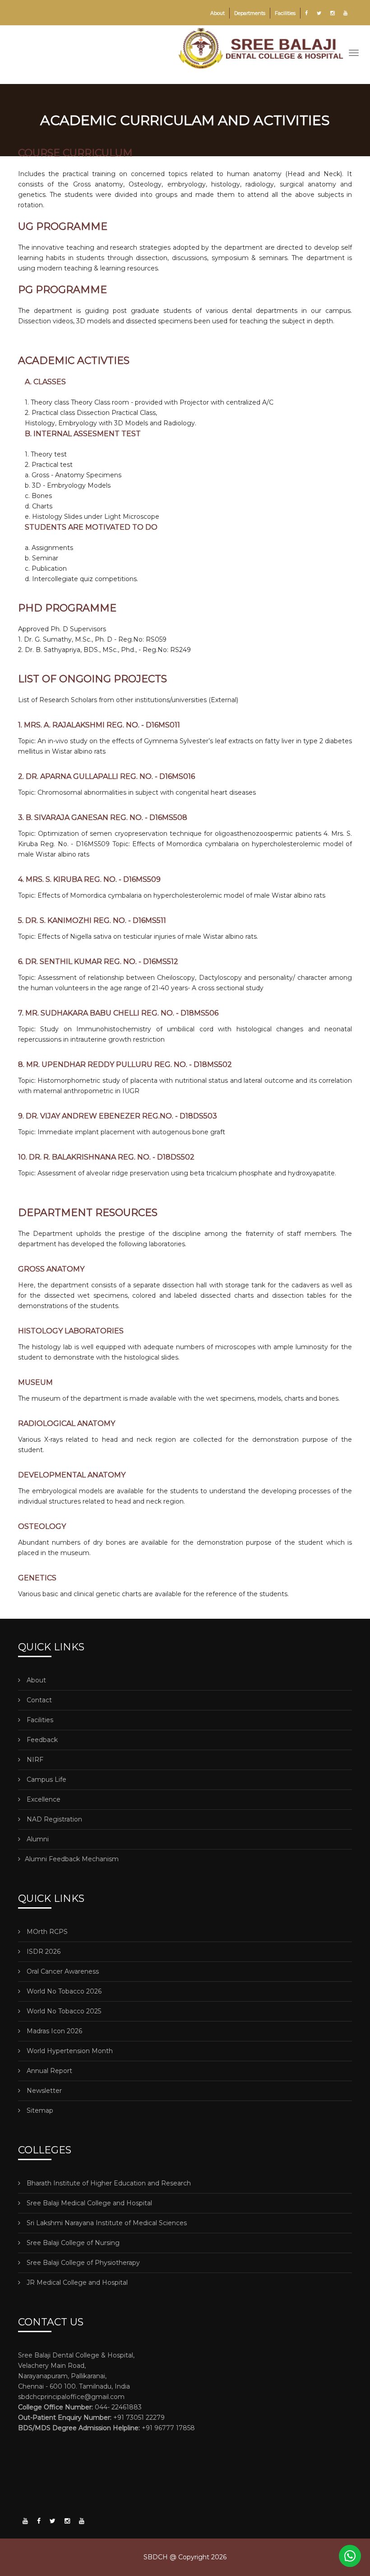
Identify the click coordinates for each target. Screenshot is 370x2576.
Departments (250, 13)
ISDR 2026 (43, 1952)
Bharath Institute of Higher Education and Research (108, 2183)
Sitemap (39, 2110)
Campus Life (46, 1779)
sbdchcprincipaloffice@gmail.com (71, 2397)
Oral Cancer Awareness (62, 1971)
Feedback (41, 1740)
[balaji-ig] (67, 2521)
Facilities (285, 13)
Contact (38, 1700)
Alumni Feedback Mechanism (72, 1859)
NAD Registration (53, 1819)
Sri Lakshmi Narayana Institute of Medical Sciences (106, 2223)
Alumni (37, 1839)
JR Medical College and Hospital (76, 2283)
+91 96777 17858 (106, 2428)
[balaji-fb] (39, 2521)
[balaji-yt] (25, 2521)
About (217, 13)
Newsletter (43, 2091)
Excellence (43, 1799)
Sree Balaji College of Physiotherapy (82, 2263)
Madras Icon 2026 (53, 2031)
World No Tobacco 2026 (63, 1991)
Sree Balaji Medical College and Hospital (88, 2203)
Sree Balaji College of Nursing (72, 2243)
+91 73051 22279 (91, 2418)
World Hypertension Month (69, 2051)
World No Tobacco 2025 (63, 2011)
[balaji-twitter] (53, 2521)
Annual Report (49, 2071)
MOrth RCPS (46, 1932)
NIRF (34, 1760)
